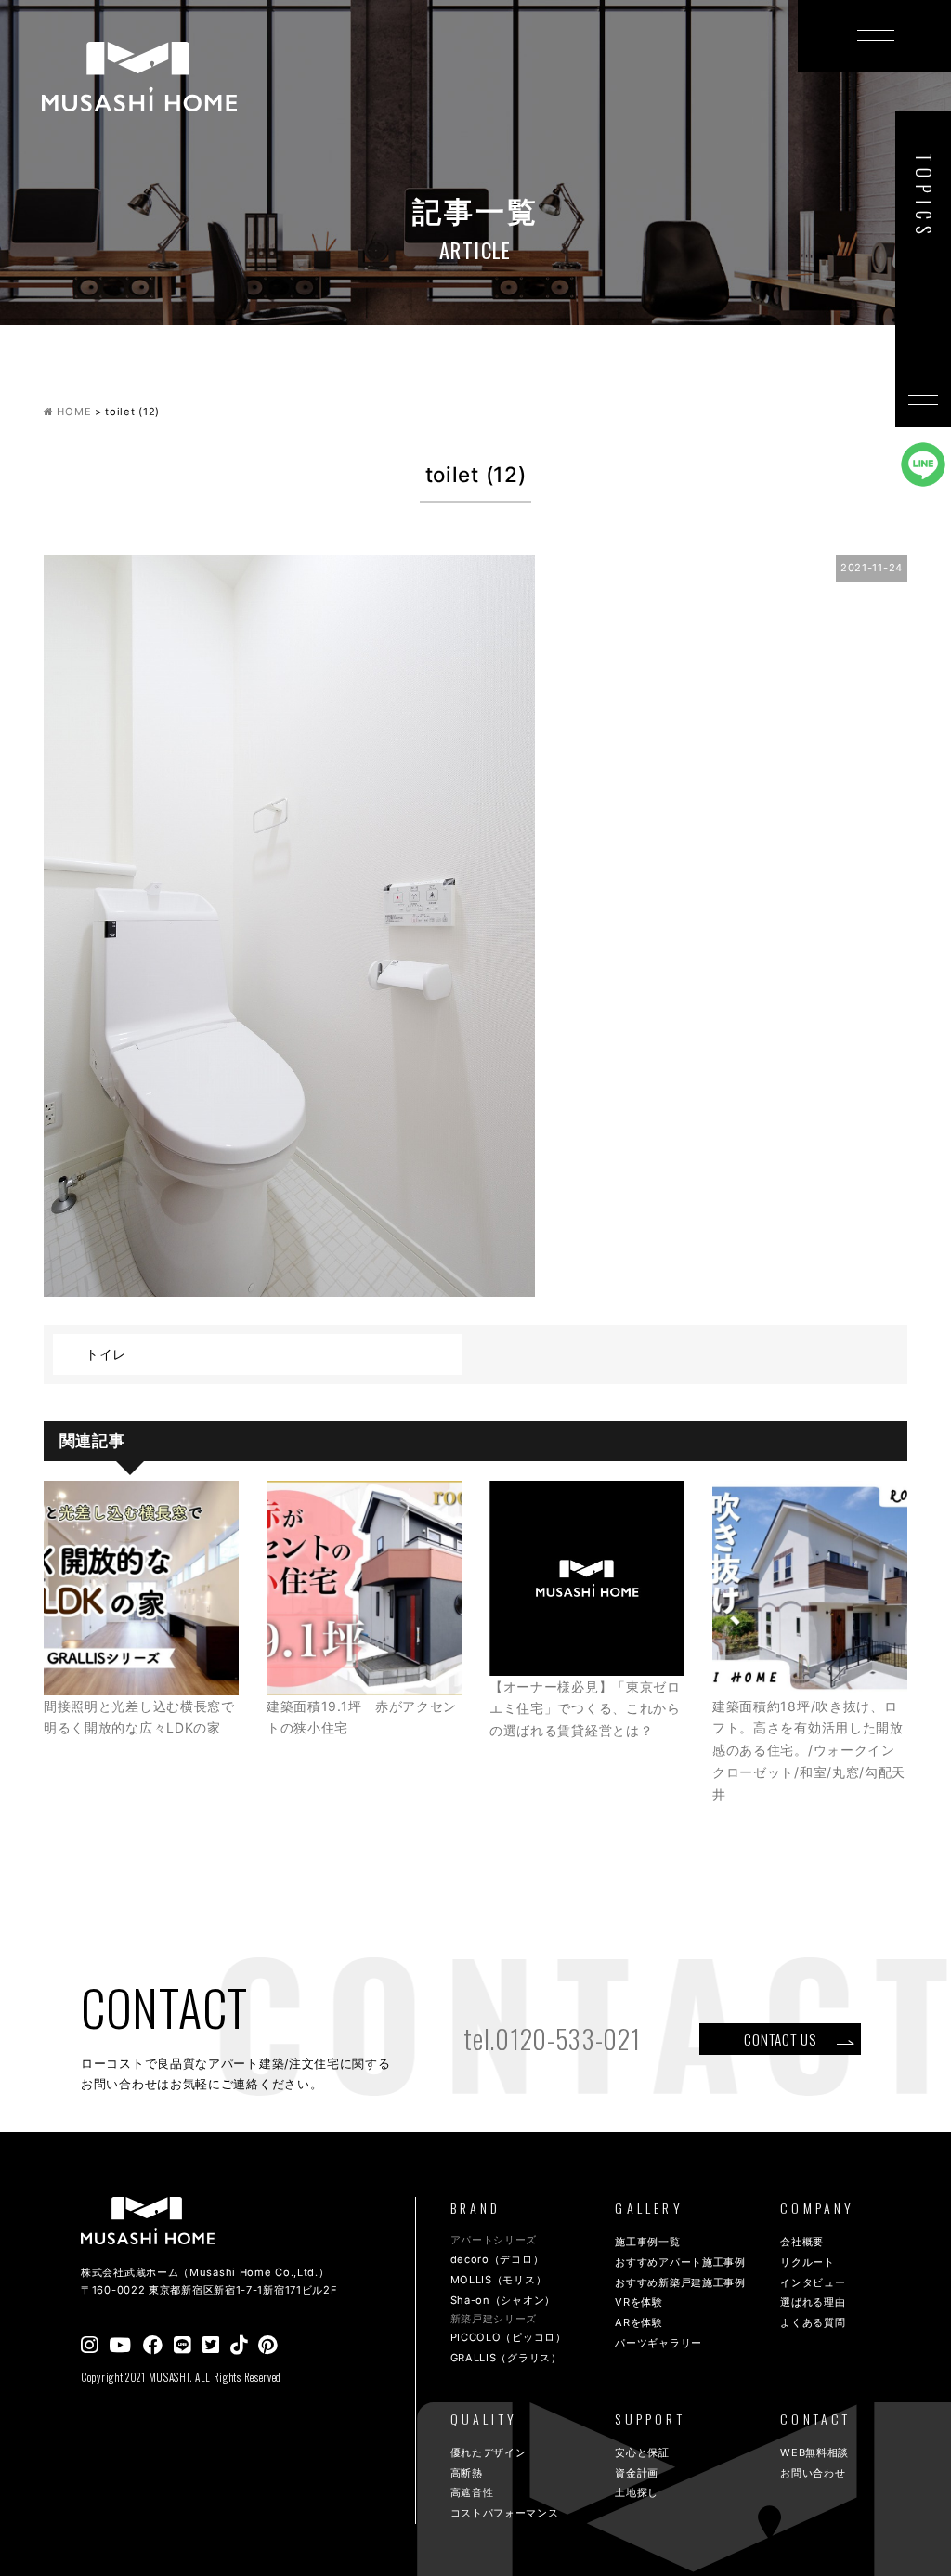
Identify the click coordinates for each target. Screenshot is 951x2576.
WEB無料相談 (814, 2452)
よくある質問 (813, 2322)
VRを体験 (639, 2302)
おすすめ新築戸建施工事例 (680, 2282)
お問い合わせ (813, 2473)
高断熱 (467, 2473)
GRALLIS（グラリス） (506, 2358)
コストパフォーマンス (505, 2513)
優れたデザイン (489, 2452)
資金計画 (637, 2473)
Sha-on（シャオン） (503, 2300)
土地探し (637, 2492)
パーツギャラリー (658, 2343)
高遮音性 (472, 2492)
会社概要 (802, 2242)
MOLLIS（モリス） (499, 2280)
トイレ (106, 1354)
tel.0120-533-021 (552, 2039)
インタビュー (813, 2282)
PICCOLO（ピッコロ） (508, 2337)
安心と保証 (642, 2452)
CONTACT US (780, 2039)
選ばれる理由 (813, 2302)
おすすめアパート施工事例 (680, 2262)
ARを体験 (639, 2322)
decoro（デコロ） (497, 2259)
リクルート (808, 2262)
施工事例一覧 (647, 2242)
